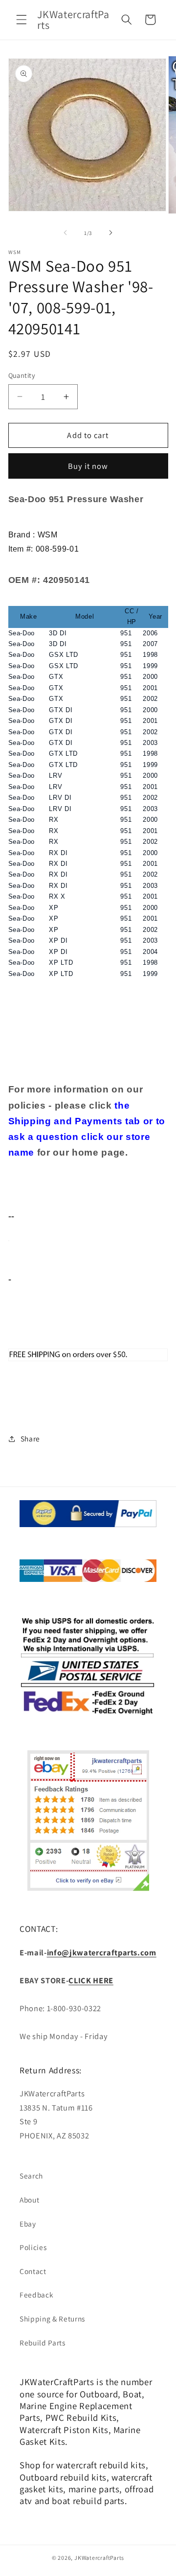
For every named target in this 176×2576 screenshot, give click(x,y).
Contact (33, 2271)
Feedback (36, 2295)
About (29, 2200)
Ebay (28, 2224)
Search (31, 2176)
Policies (33, 2247)
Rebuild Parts (43, 2343)
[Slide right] (110, 233)
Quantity (22, 375)
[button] (22, 20)
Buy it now (88, 466)
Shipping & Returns (52, 2319)
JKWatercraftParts (99, 2558)
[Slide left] (66, 233)
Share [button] (30, 1439)
